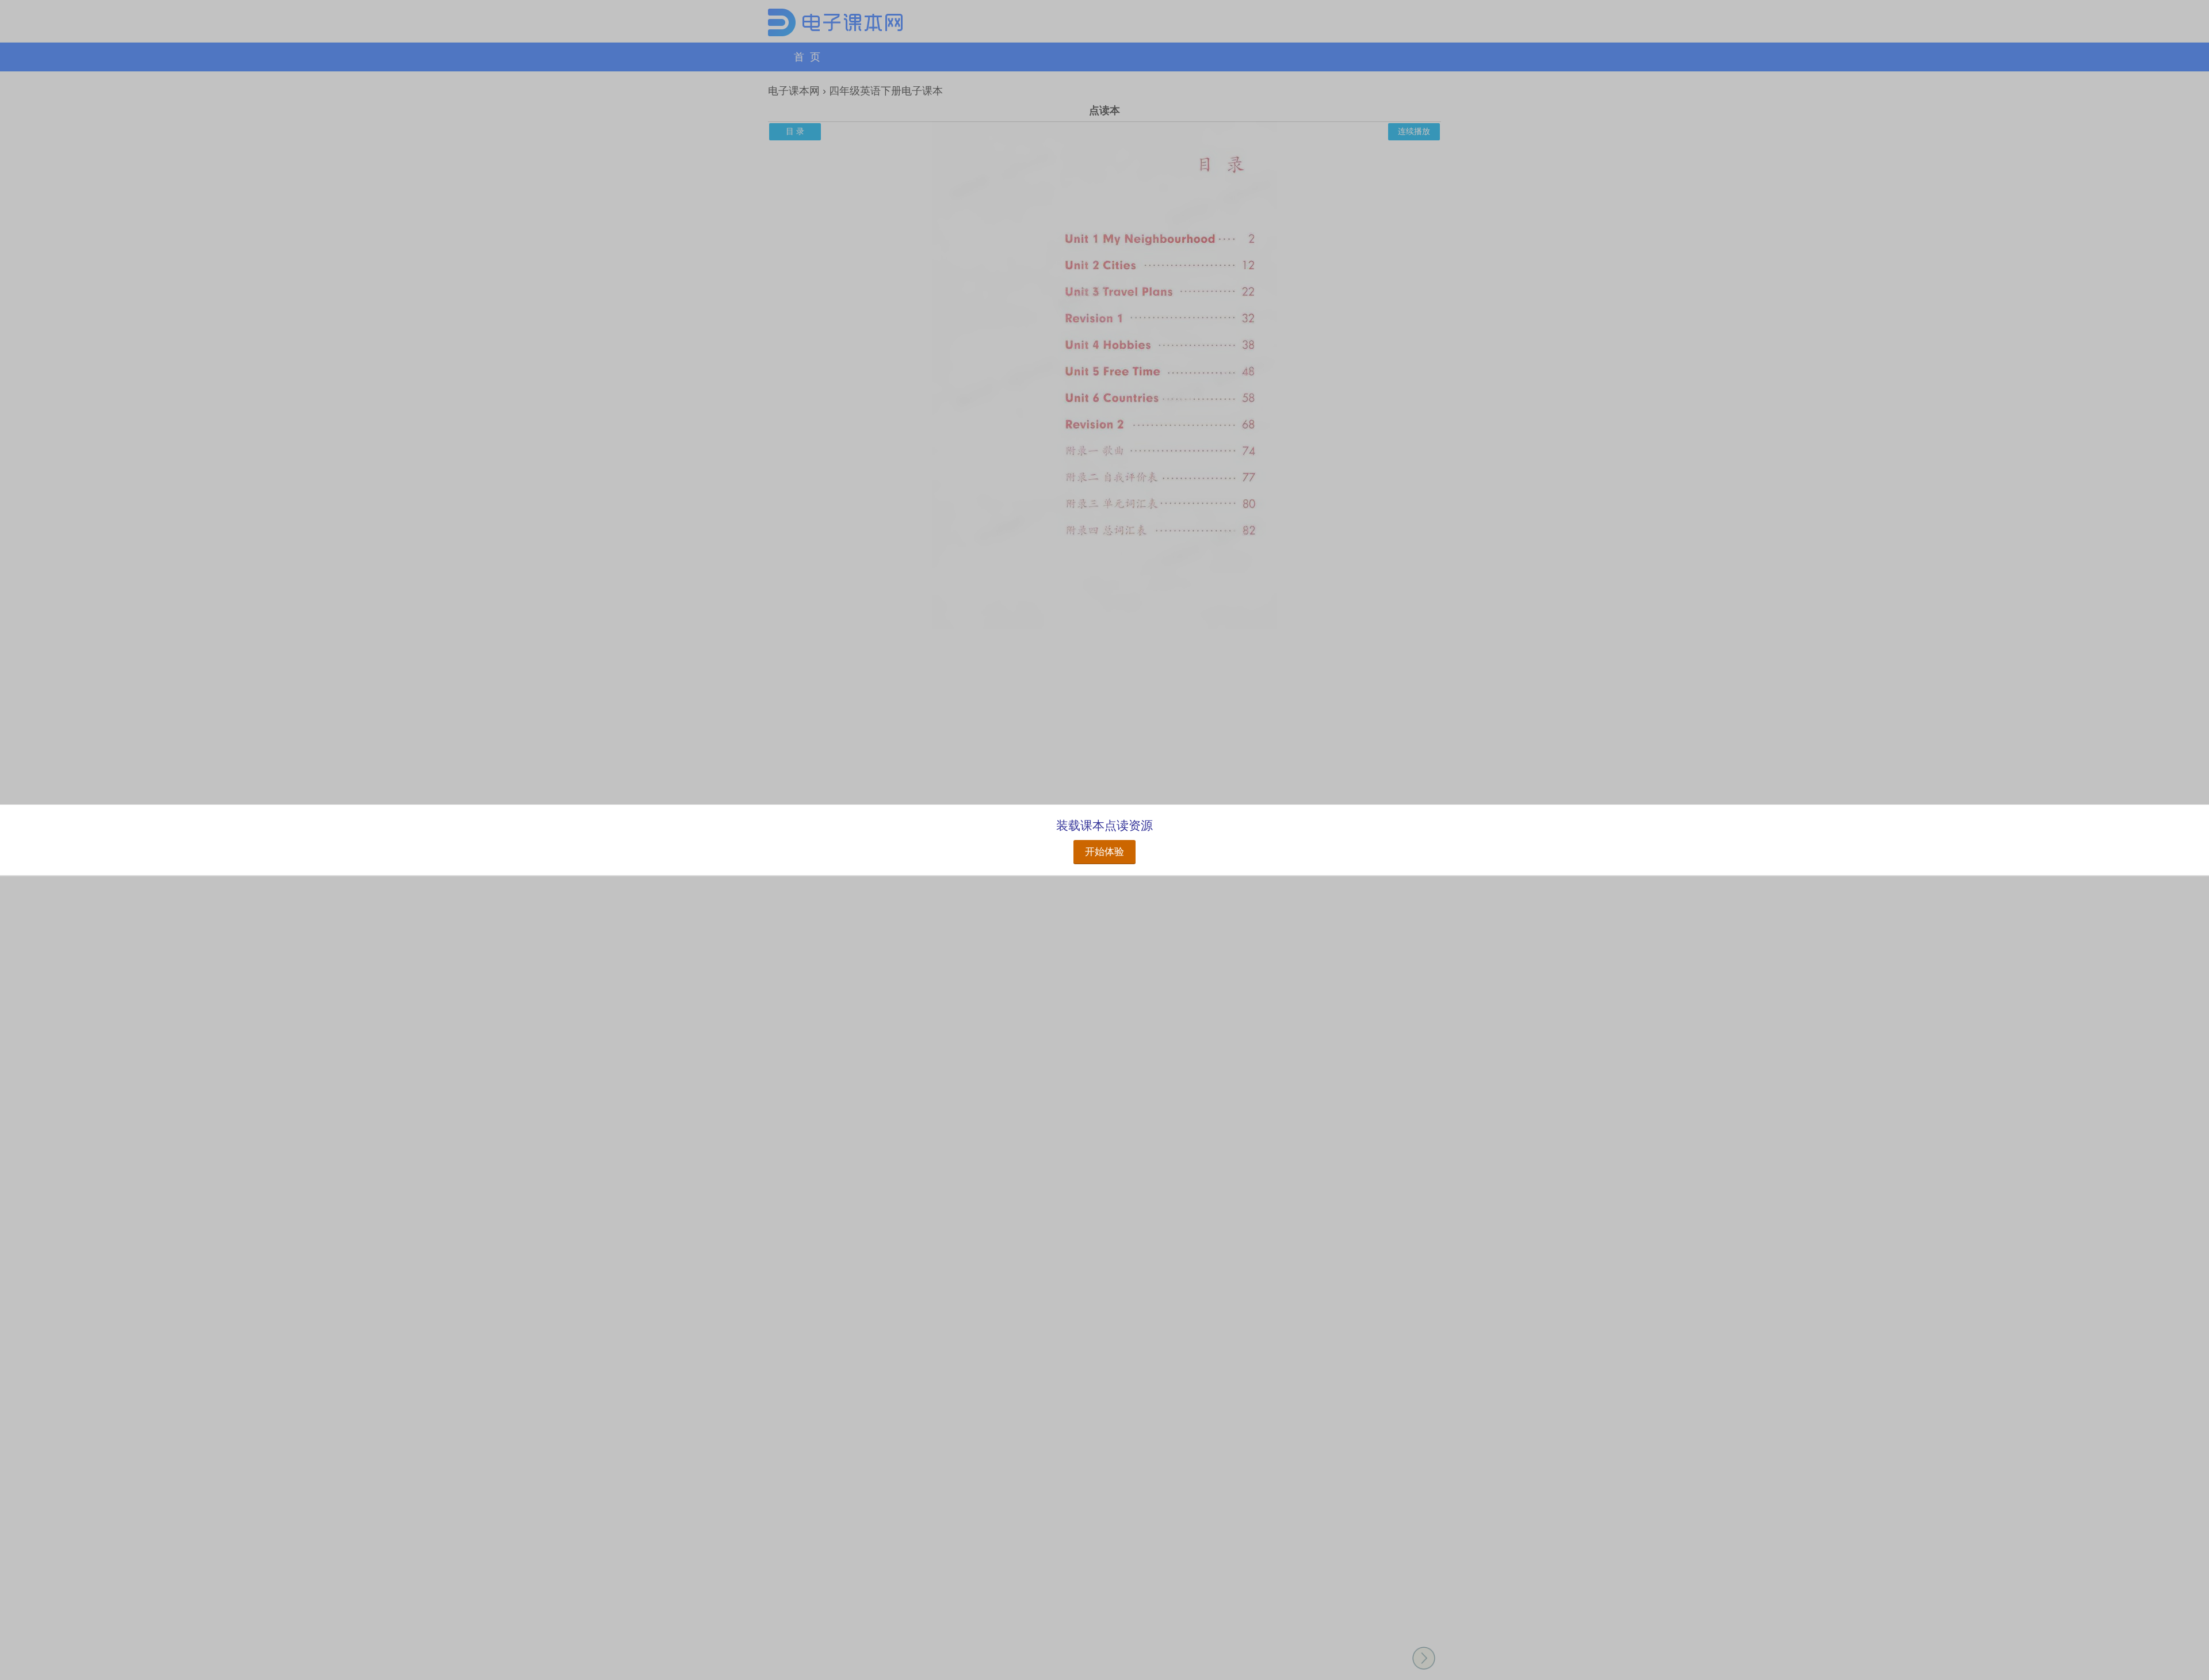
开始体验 (1104, 852)
